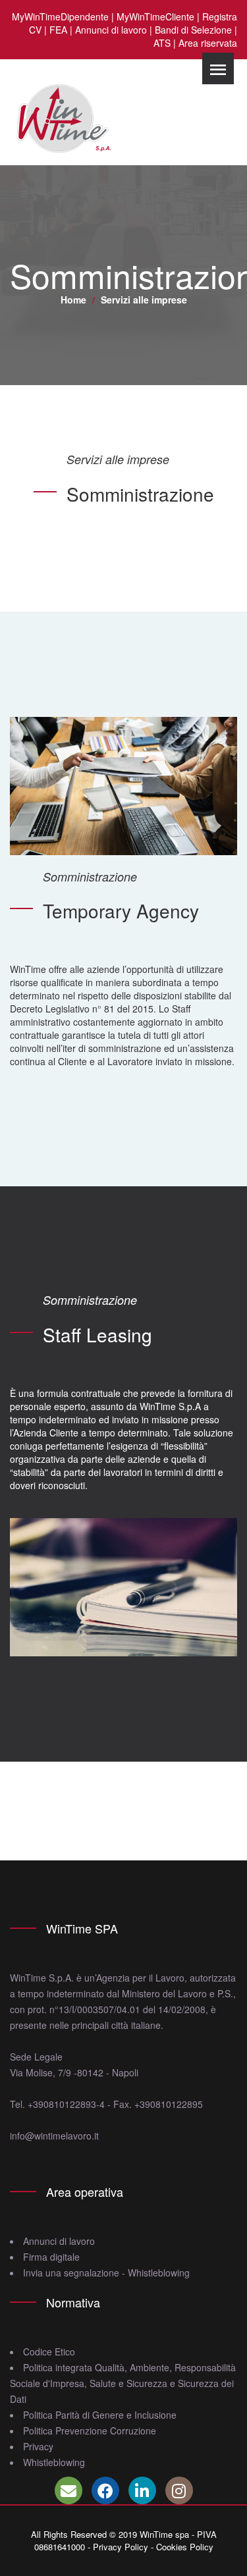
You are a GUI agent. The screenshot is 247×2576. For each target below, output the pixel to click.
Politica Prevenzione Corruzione (90, 2431)
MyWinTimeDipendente (60, 16)
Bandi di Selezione (193, 30)
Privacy (38, 2446)
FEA (58, 30)
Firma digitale (51, 2257)
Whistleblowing (54, 2462)
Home (73, 300)
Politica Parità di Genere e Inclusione (100, 2415)
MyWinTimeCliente (155, 16)
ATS (162, 43)
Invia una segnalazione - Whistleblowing (106, 2273)
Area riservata (208, 43)
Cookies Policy (185, 2547)
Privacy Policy (121, 2547)
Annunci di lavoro (111, 30)
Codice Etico (49, 2352)
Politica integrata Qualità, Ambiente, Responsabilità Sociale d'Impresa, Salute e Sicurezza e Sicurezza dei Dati (123, 2383)
